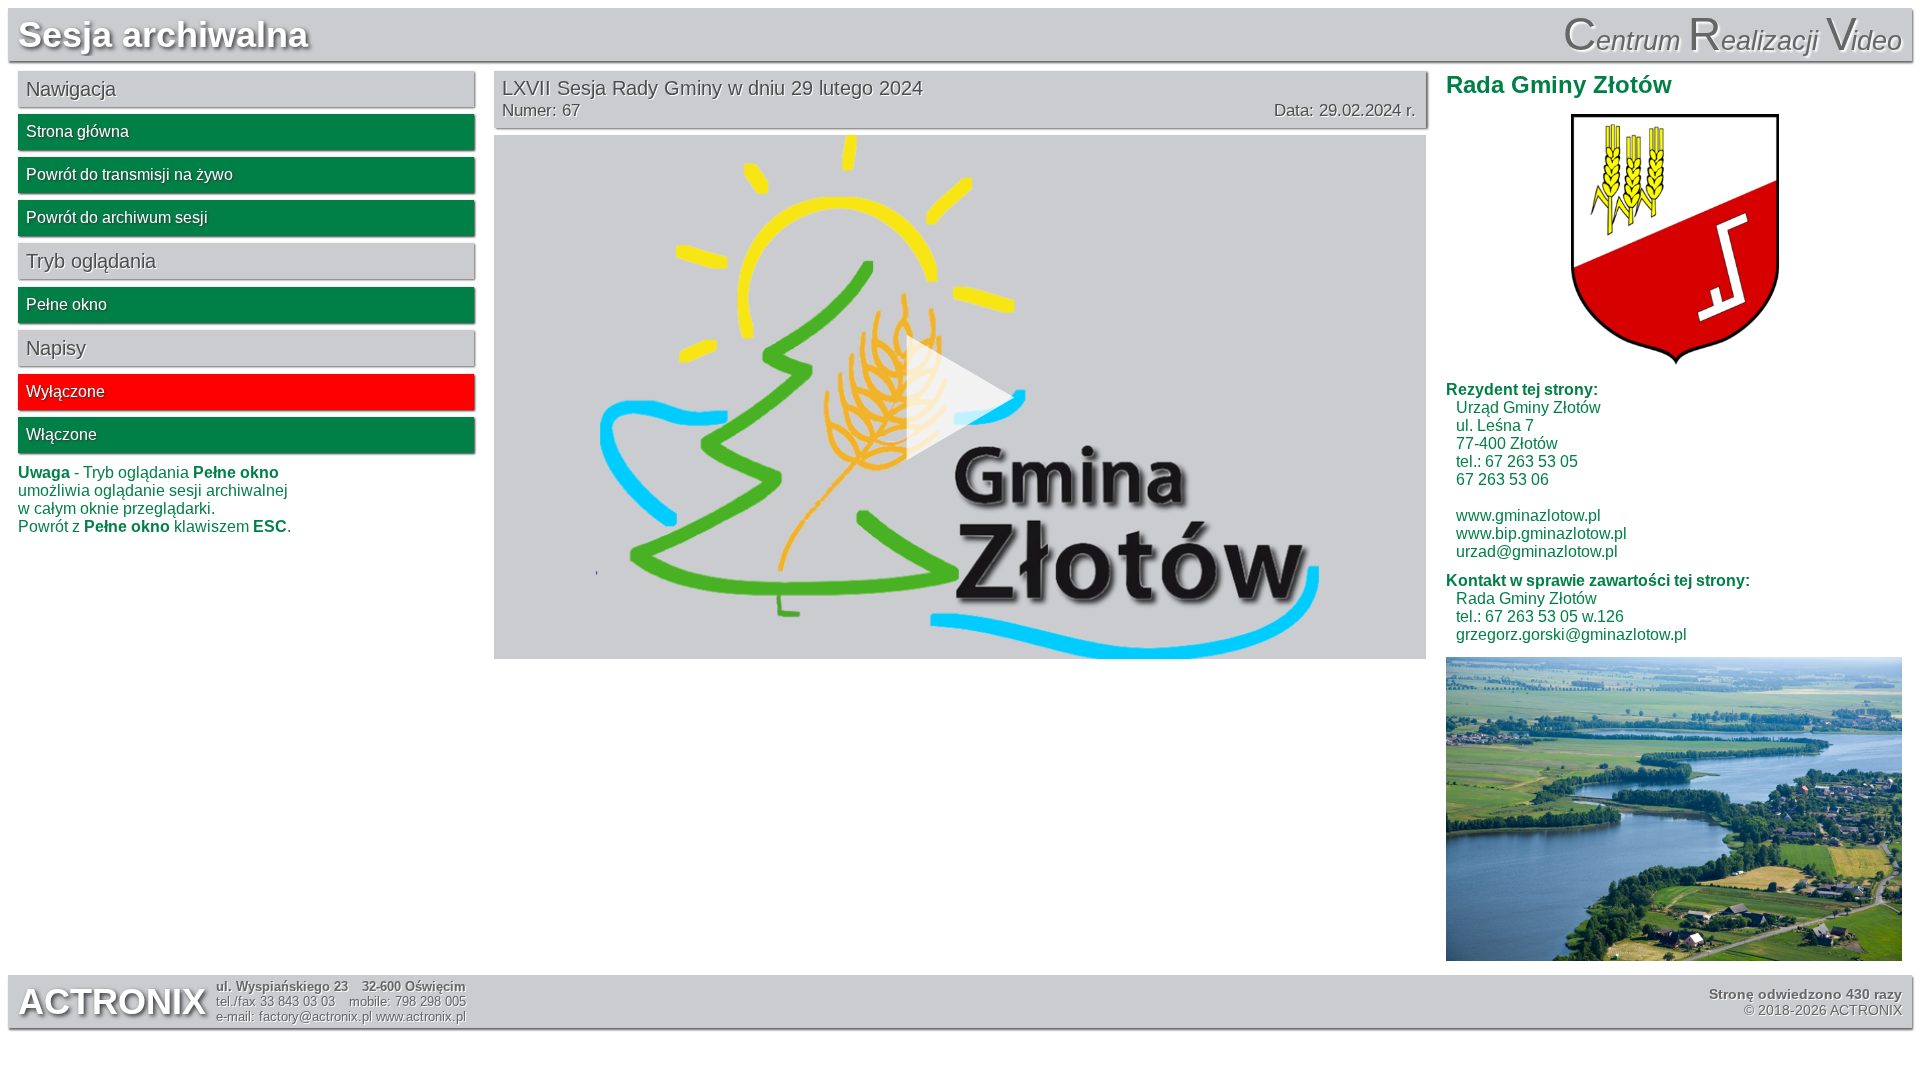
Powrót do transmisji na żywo (129, 174)
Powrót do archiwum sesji (117, 217)
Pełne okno (66, 304)
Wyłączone (65, 391)
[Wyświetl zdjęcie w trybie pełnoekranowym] (1674, 809)
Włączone (61, 434)
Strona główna (77, 131)
